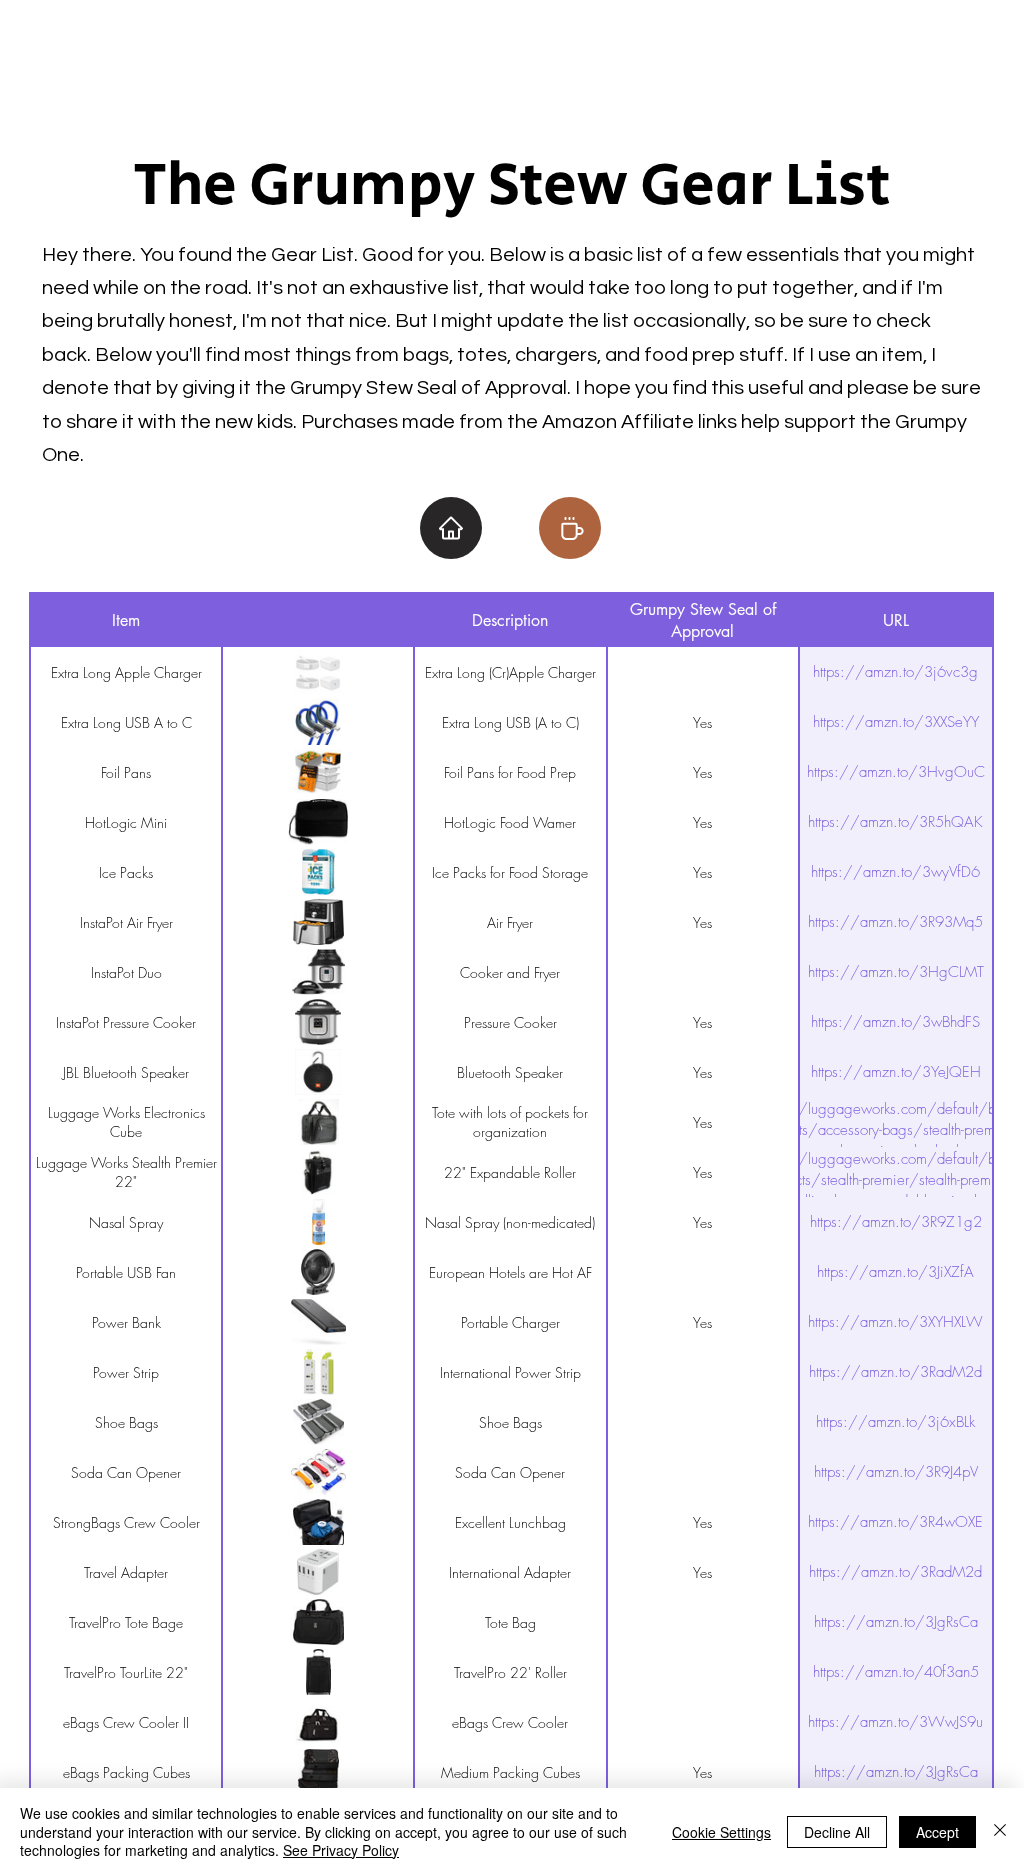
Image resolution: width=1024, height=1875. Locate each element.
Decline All (837, 1832)
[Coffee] (570, 528)
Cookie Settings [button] (721, 1832)
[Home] (451, 528)
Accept (937, 1832)
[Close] (1000, 1831)
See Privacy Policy (341, 1850)
